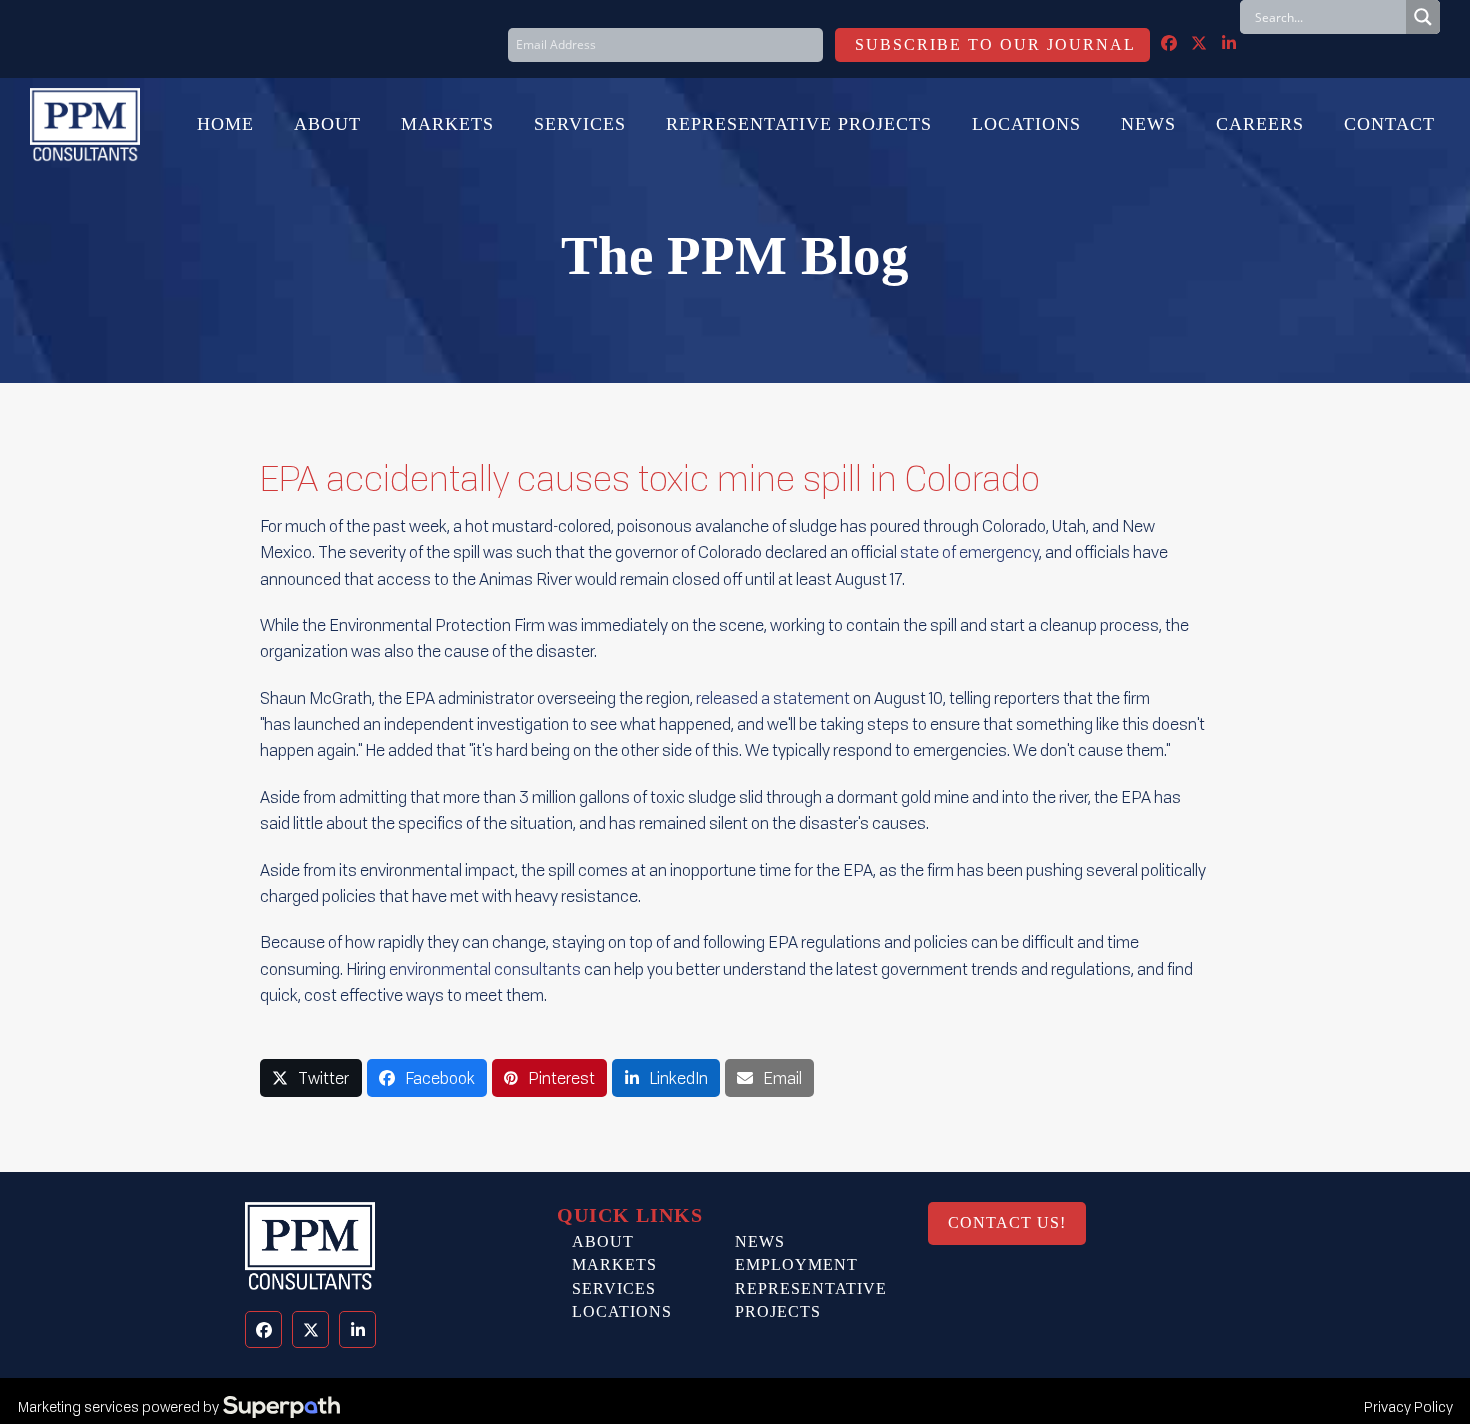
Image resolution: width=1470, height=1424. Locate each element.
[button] (311, 1078)
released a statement (773, 698)
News (760, 1241)
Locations (622, 1311)
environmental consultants (485, 969)
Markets (614, 1264)
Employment (796, 1264)
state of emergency (969, 552)
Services (614, 1288)
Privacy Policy (1408, 1406)
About (603, 1241)
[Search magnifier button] (1423, 17)
